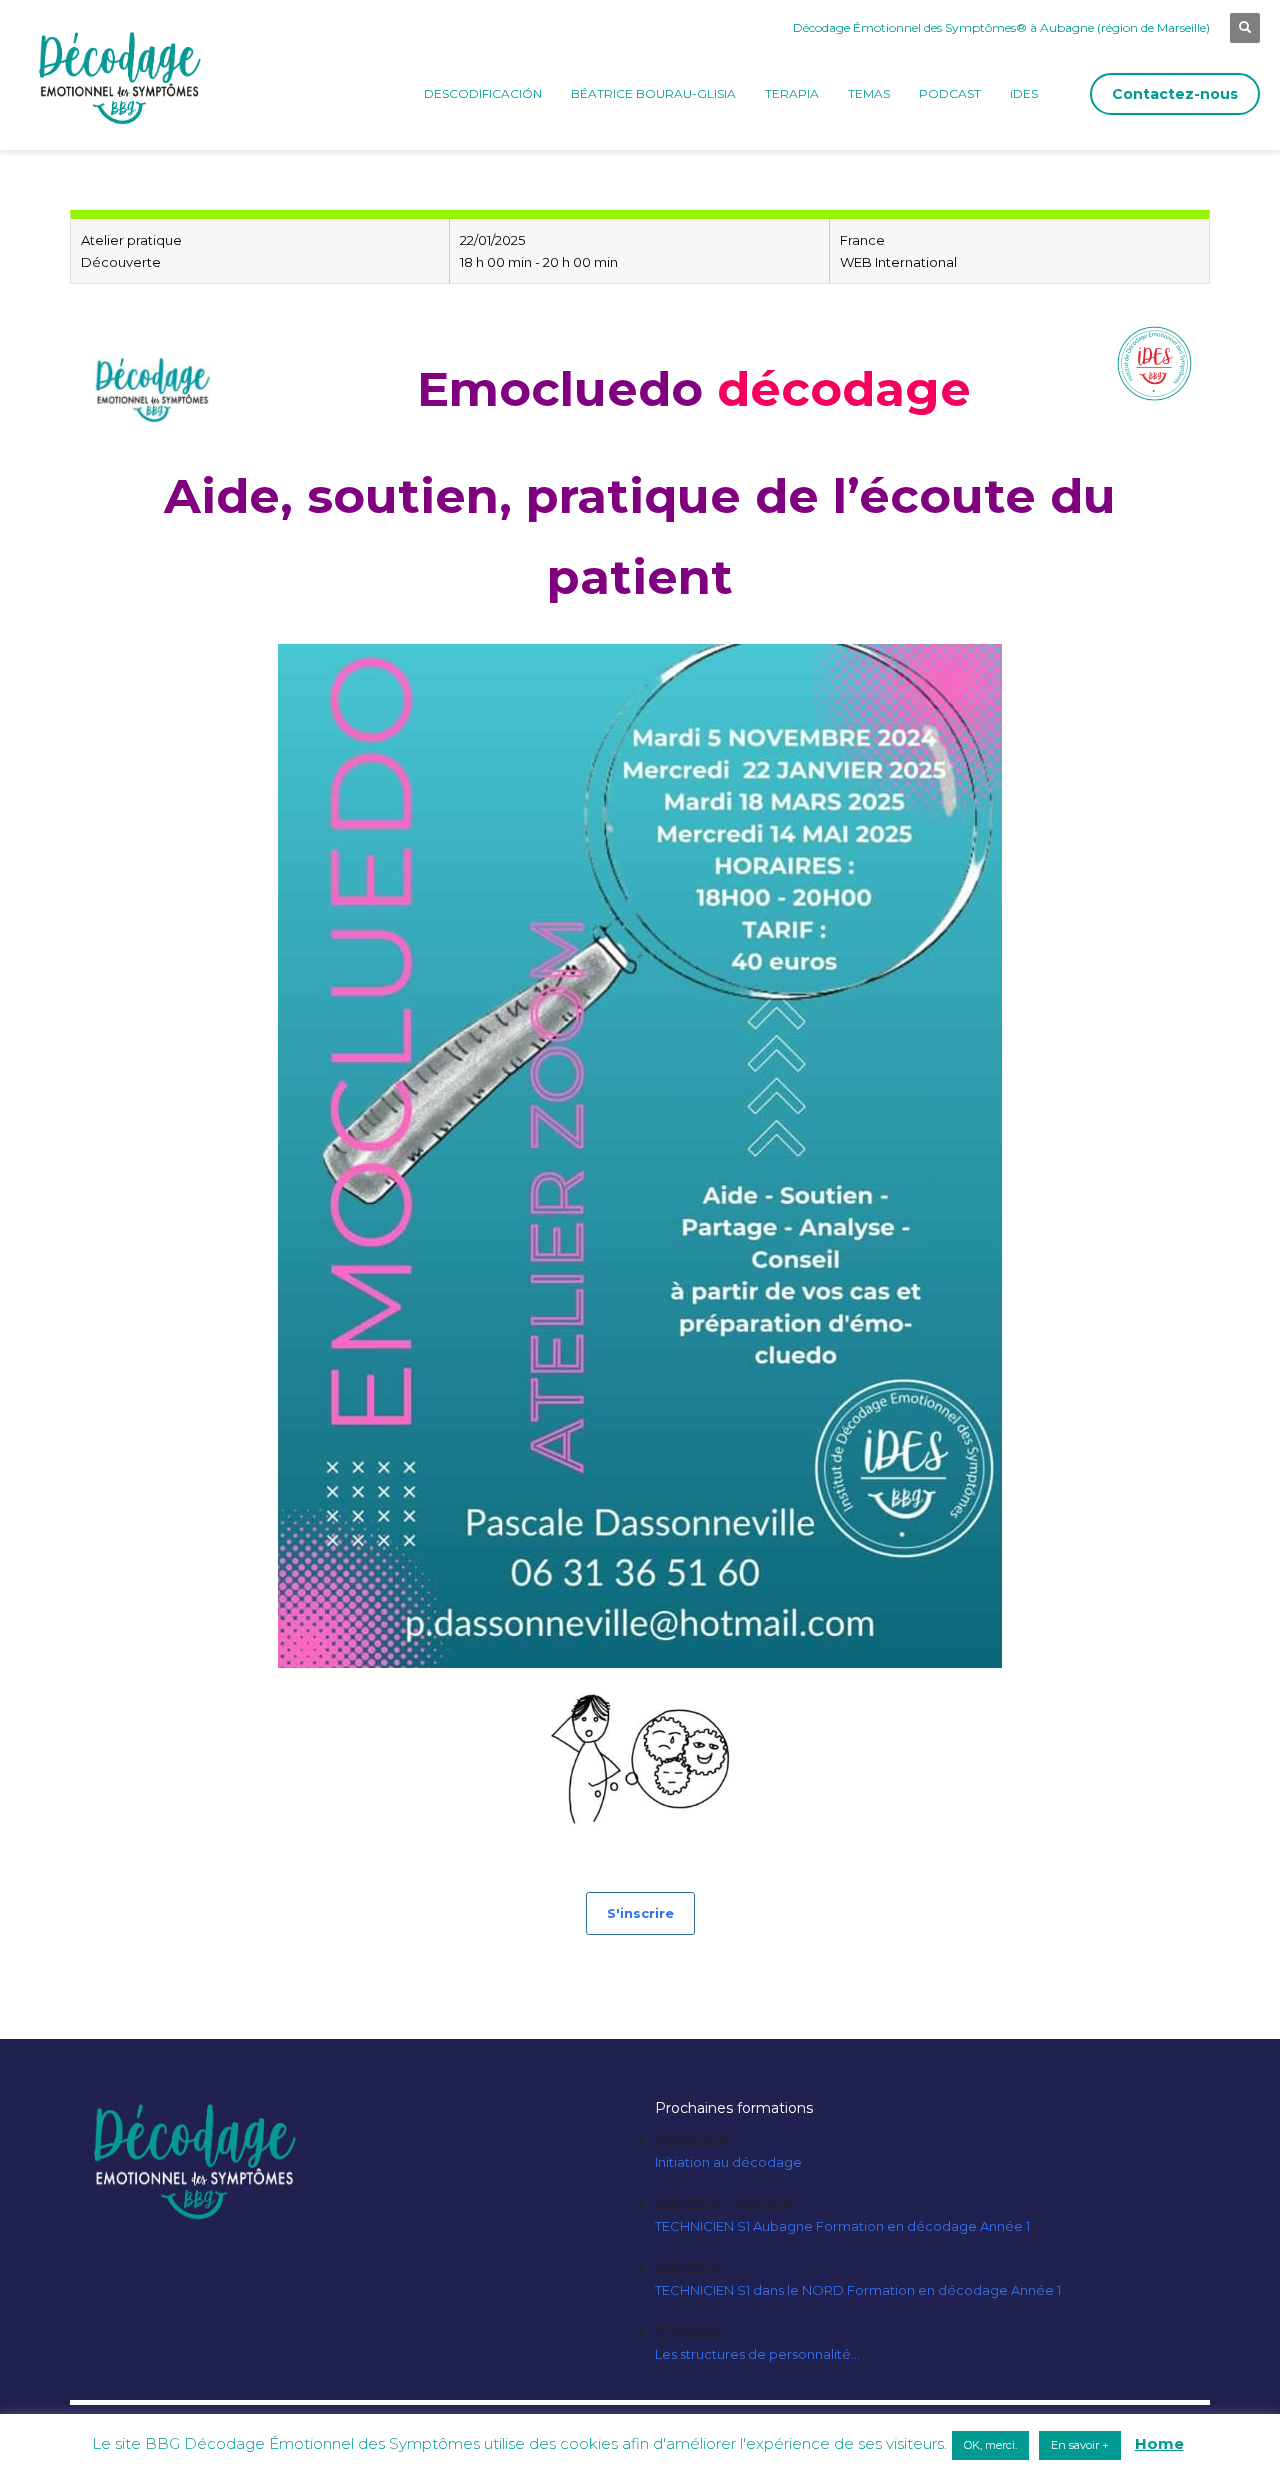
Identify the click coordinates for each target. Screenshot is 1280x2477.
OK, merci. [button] (990, 2445)
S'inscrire (640, 1913)
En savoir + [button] (1080, 2445)
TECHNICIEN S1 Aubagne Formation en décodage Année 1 (842, 2226)
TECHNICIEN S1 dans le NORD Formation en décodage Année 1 (858, 2290)
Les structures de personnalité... (757, 2354)
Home (1159, 2443)
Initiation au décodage (728, 2162)
